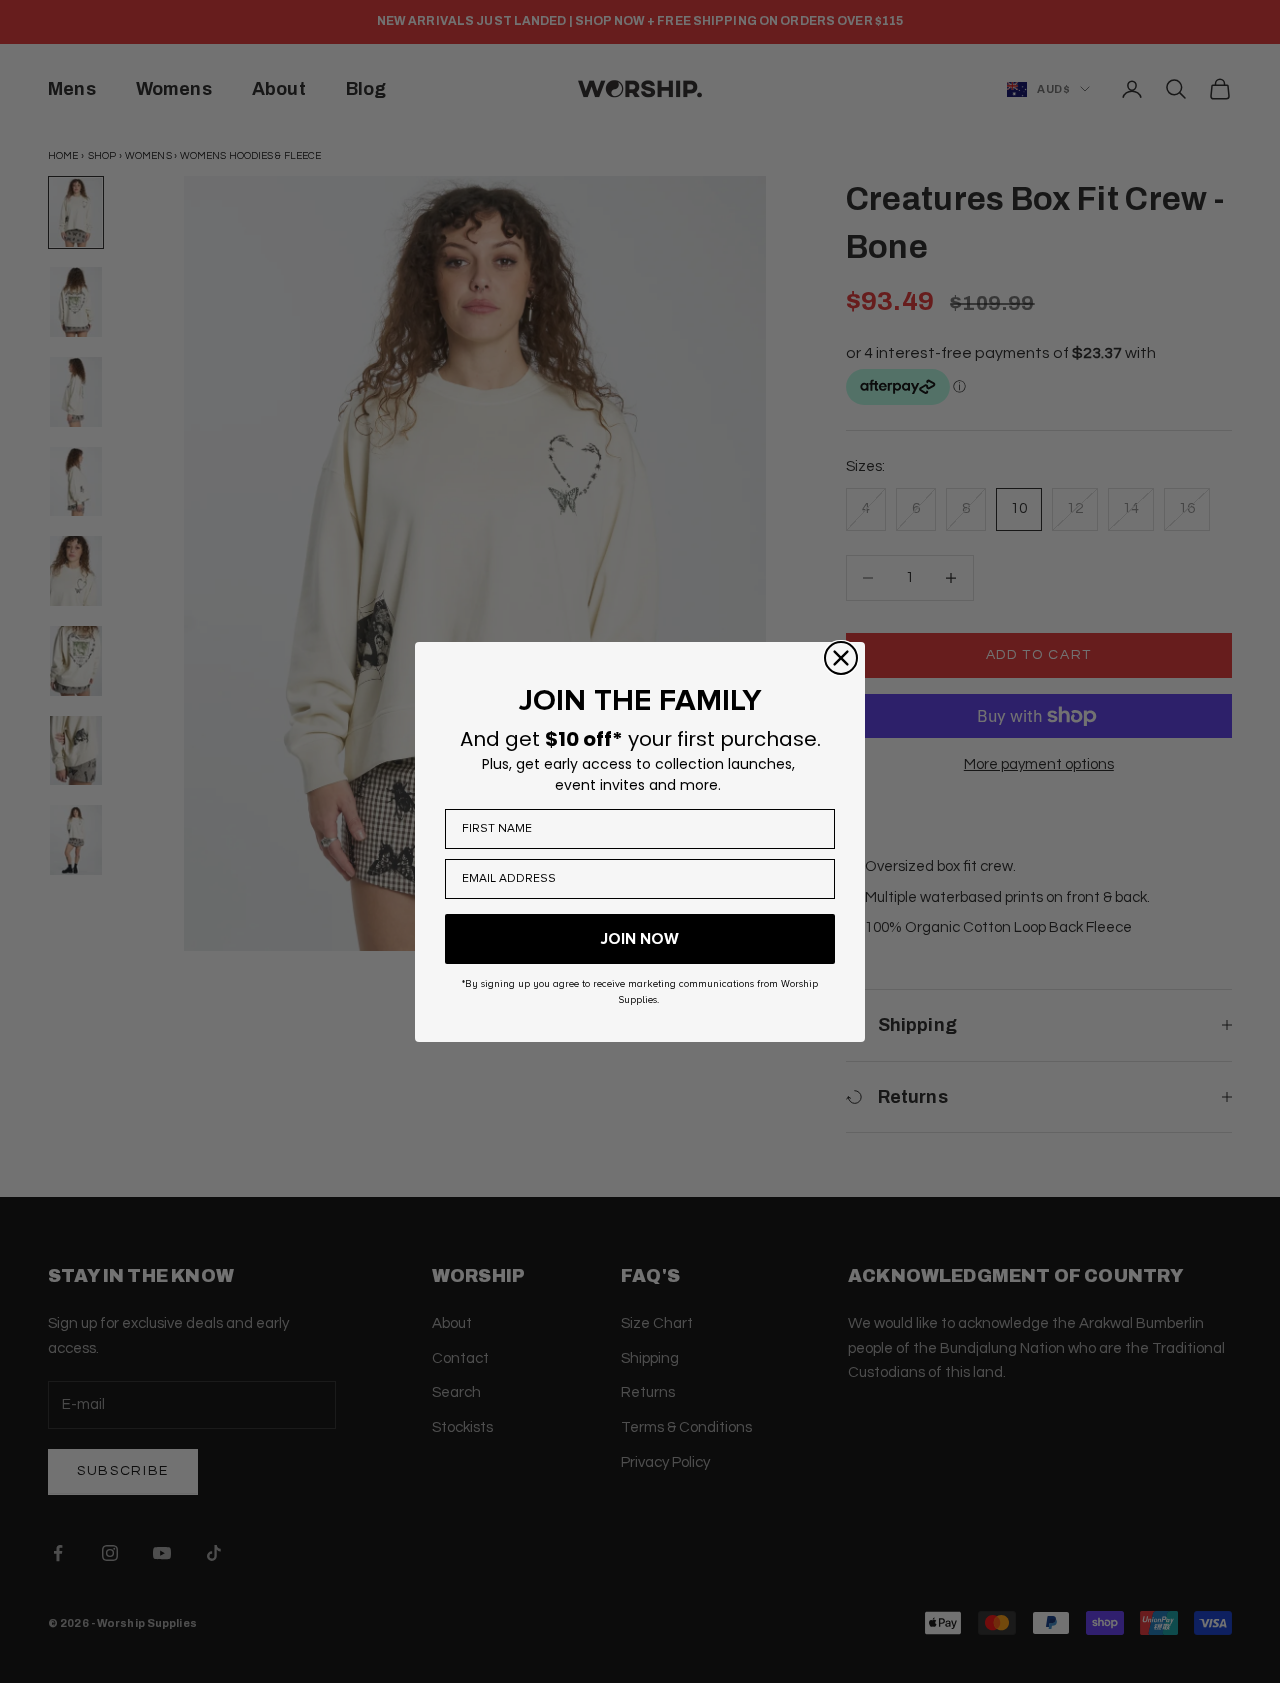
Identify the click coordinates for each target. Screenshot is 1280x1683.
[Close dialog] (841, 658)
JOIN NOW (640, 939)
